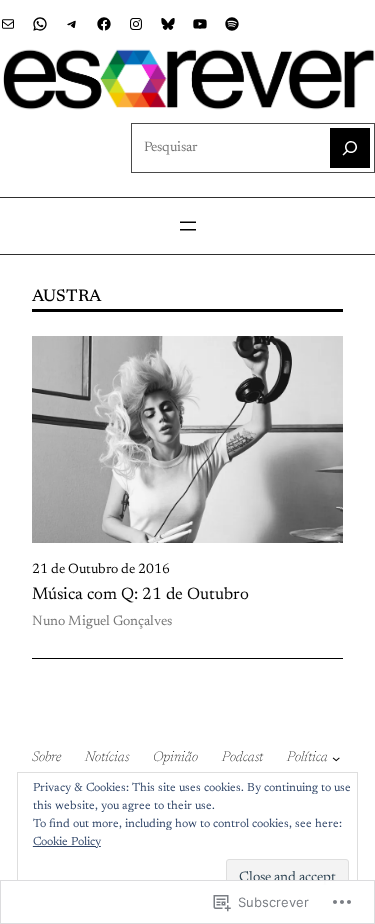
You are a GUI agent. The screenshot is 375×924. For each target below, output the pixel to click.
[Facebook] (104, 24)
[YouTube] (200, 24)
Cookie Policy (67, 842)
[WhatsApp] (40, 24)
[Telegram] (72, 24)
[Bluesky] (168, 24)
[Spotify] (232, 24)
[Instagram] (136, 24)
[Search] (350, 148)
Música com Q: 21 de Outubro (140, 595)
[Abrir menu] (188, 226)
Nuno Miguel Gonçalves (102, 622)
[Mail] (8, 24)
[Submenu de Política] (336, 758)
